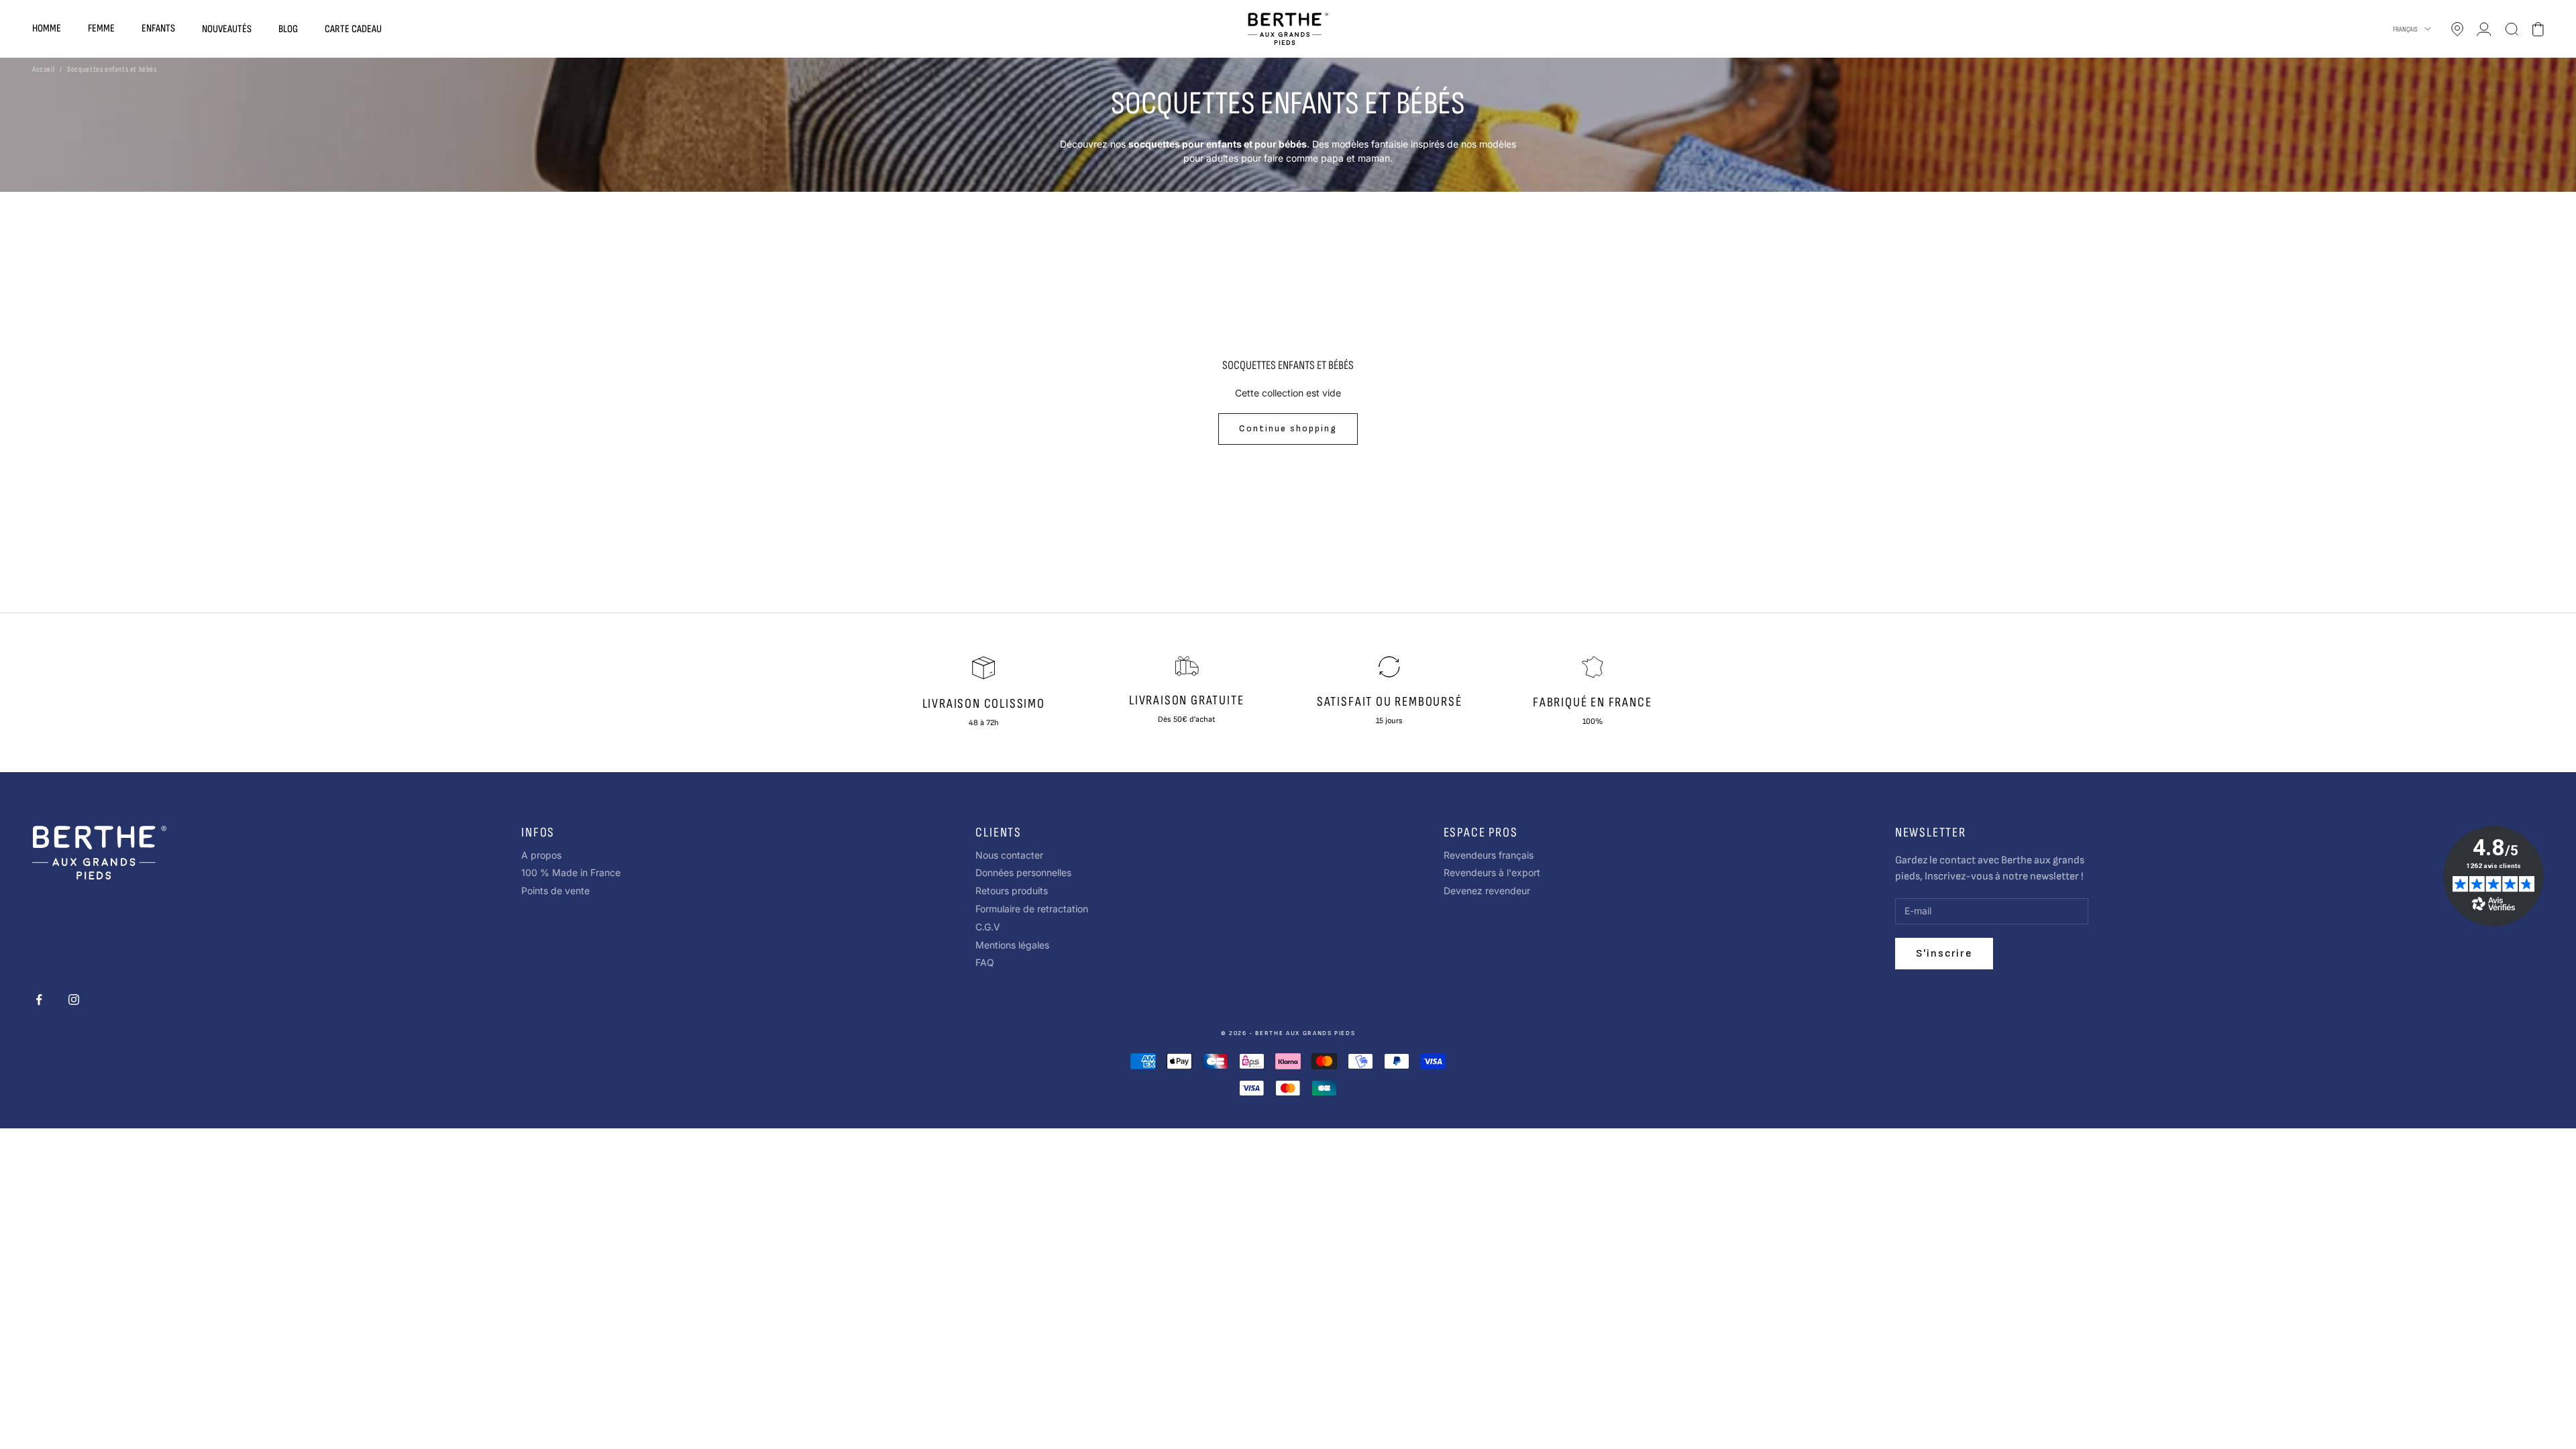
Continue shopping (1288, 428)
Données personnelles (1023, 872)
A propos (541, 855)
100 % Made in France (571, 872)
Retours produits (1012, 891)
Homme (47, 29)
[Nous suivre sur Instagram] (74, 1000)
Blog (288, 29)
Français (2405, 29)
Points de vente (555, 891)
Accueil (43, 69)
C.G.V (988, 927)
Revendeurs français (1489, 855)
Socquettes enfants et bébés (112, 69)
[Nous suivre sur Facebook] (39, 1000)
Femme (101, 29)
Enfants (158, 29)
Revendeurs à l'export (1492, 872)
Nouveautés (227, 29)
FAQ (985, 962)
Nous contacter (1009, 855)
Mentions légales (1012, 945)
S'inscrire (1944, 954)
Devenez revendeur (1487, 891)
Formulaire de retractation (1032, 909)
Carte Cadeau (353, 29)
